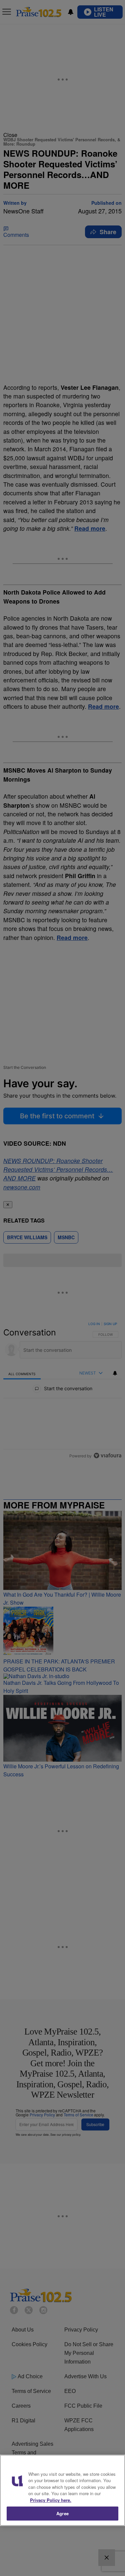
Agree (62, 2513)
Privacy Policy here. (51, 2500)
